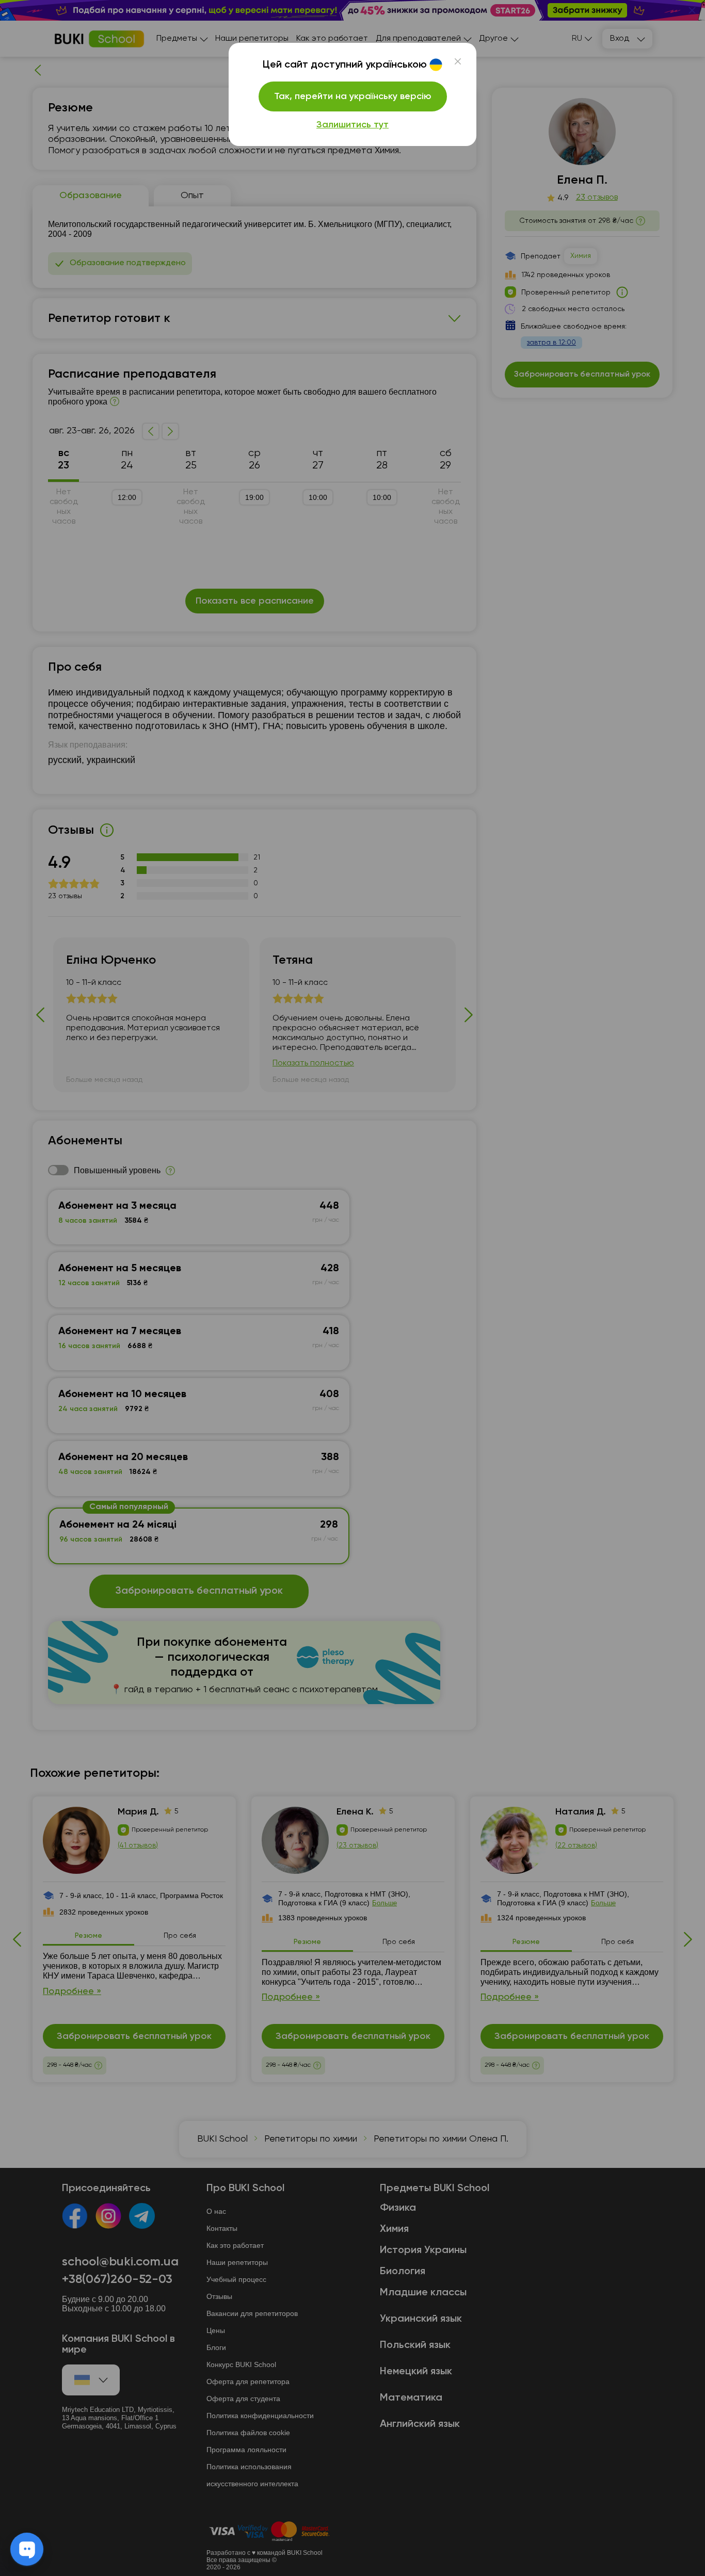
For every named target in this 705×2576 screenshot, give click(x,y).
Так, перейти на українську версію (353, 96)
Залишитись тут (352, 125)
